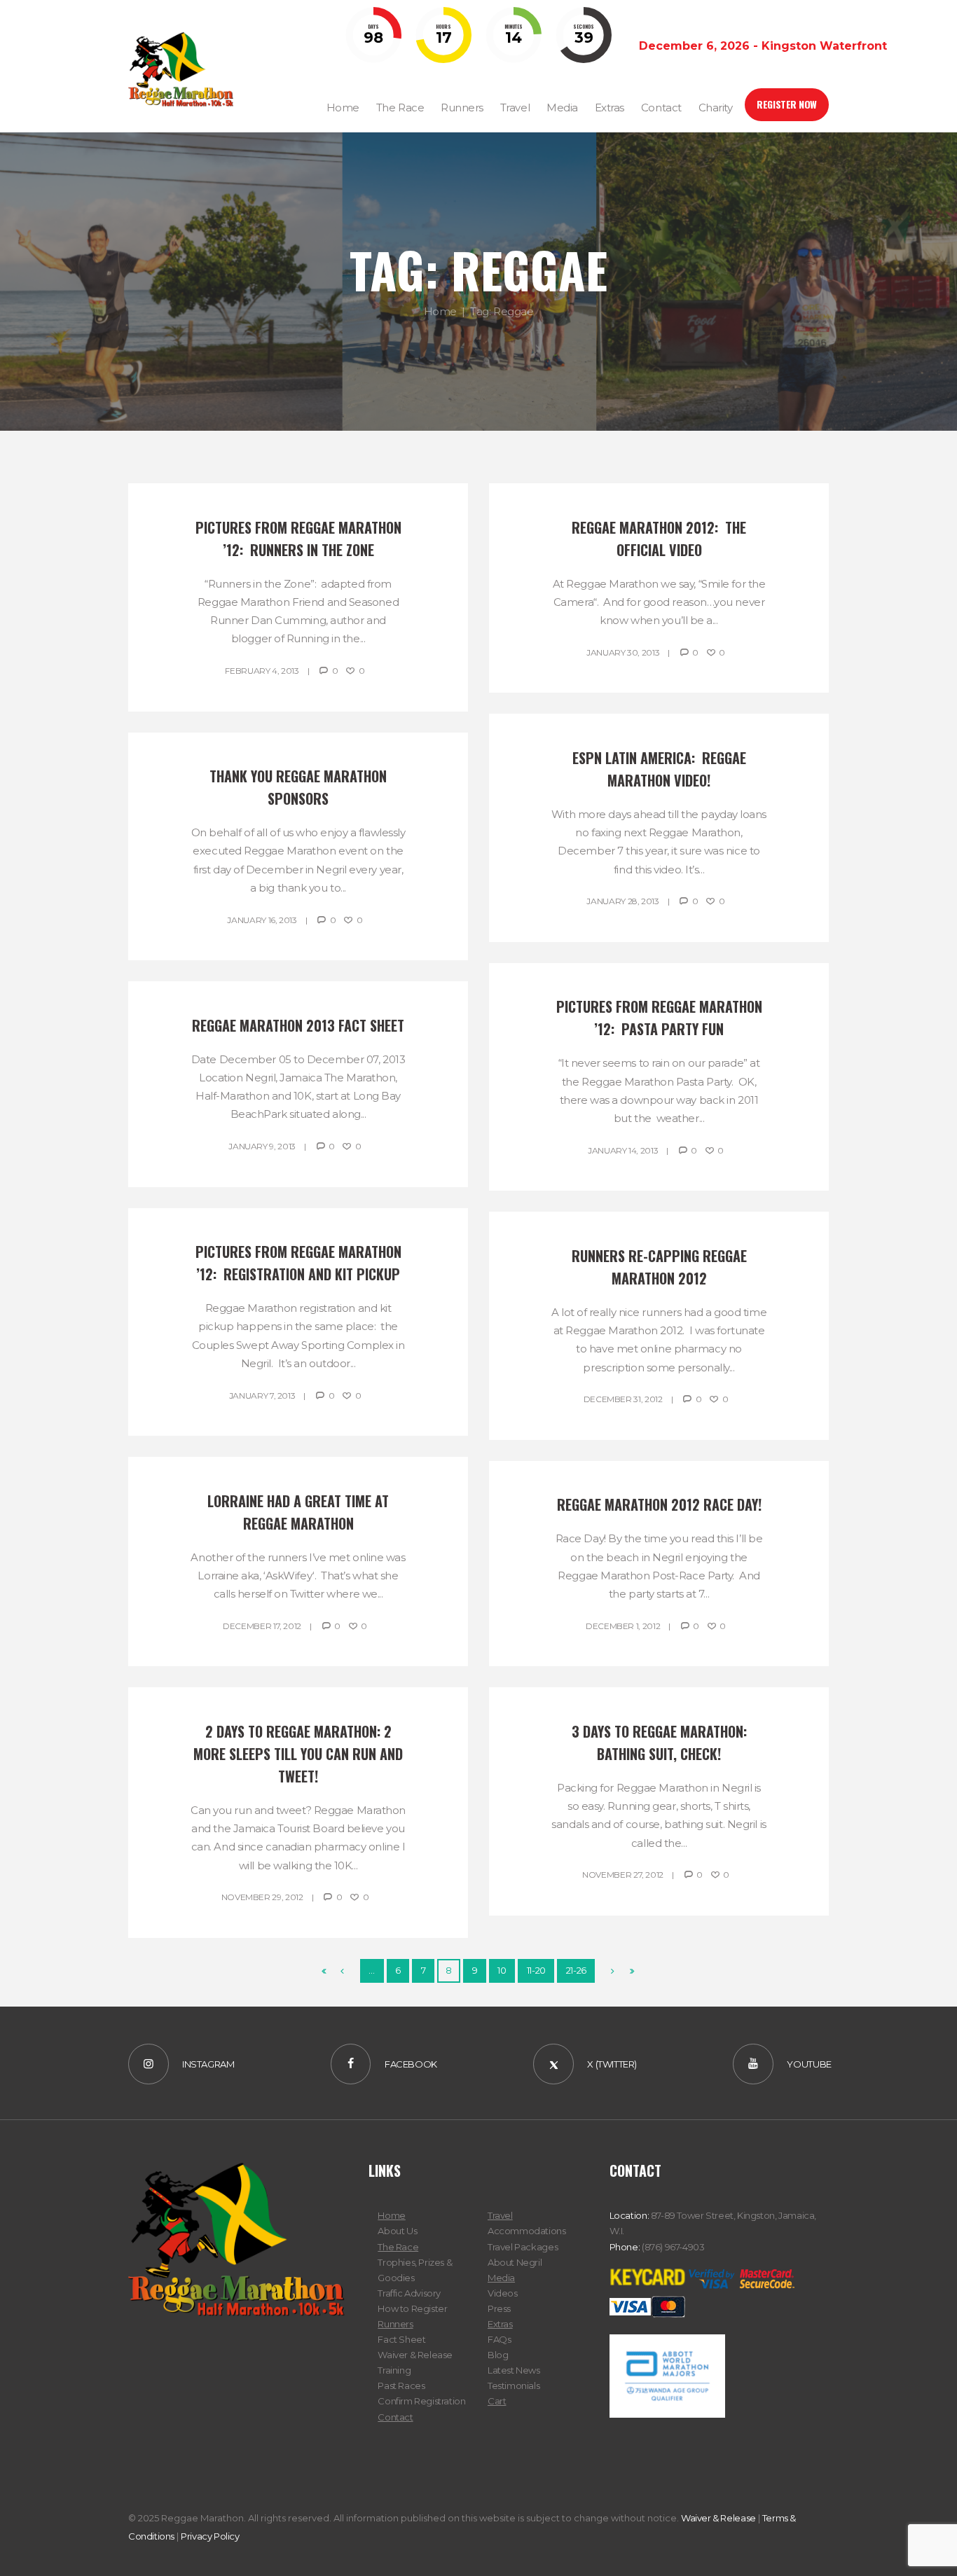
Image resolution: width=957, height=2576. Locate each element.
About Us (397, 2231)
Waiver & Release (415, 2355)
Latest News (514, 2370)
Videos (503, 2293)
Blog (498, 2355)
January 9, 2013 (262, 1146)
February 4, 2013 (262, 671)
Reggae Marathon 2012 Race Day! (659, 1504)
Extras (500, 2324)
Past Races (401, 2385)
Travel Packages (523, 2247)
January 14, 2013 (623, 1150)
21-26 (576, 1970)
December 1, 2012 (623, 1626)
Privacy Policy (210, 2536)
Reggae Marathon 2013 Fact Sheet (298, 1025)
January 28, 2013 (622, 901)
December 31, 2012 (623, 1399)
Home (440, 311)
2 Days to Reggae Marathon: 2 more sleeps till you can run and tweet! (300, 1754)
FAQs (499, 2339)
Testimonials (514, 2385)
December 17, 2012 (262, 1626)
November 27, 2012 (623, 1875)
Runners (395, 2324)
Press (499, 2308)
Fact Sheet (401, 2339)
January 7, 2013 (262, 1396)
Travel (500, 2215)
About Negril (515, 2262)
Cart (497, 2401)
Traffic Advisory (409, 2293)
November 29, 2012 (262, 1897)
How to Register (412, 2308)
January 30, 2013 (623, 652)
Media (501, 2278)
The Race (398, 2247)
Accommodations (527, 2231)
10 (502, 1970)
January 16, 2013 (262, 920)
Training (394, 2370)
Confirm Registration (421, 2401)
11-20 (536, 1970)
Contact (395, 2417)
